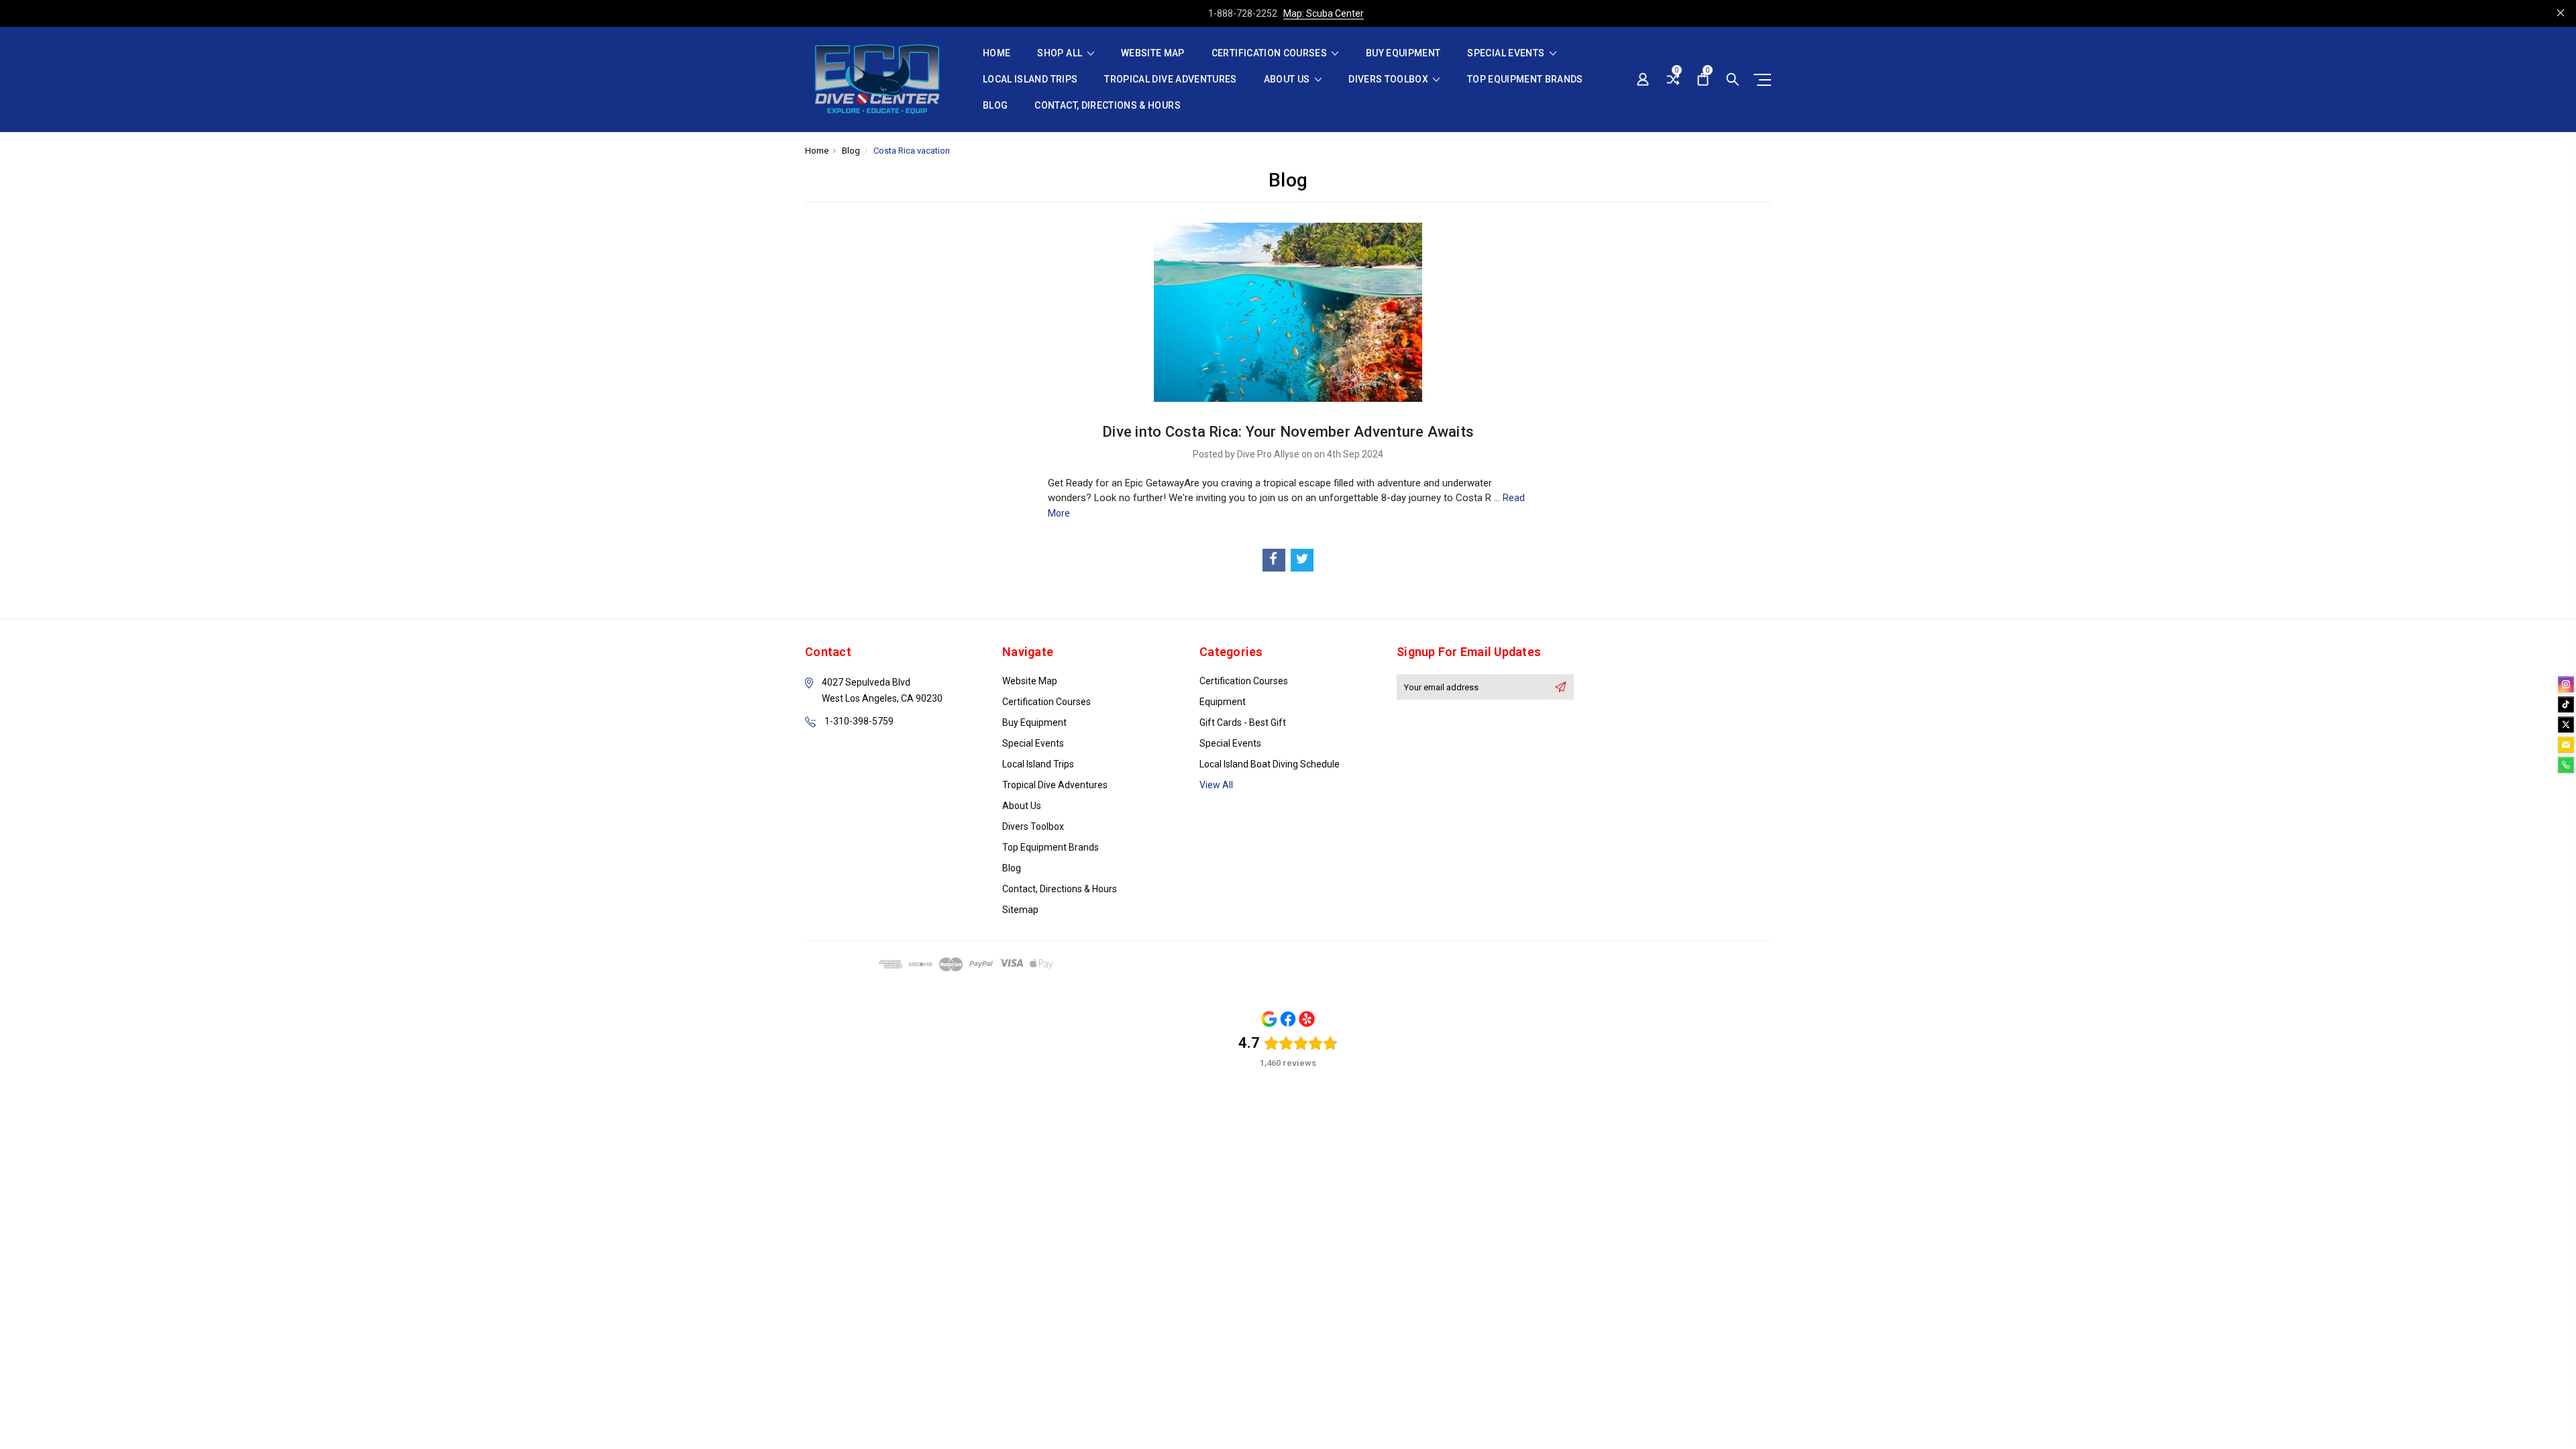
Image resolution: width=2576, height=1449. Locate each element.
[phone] (2566, 765)
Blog (995, 106)
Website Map (1153, 53)
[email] (2566, 745)
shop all (1061, 53)
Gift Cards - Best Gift (1243, 722)
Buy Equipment (1403, 53)
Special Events (1507, 53)
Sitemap (1020, 910)
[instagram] (2566, 684)
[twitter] (2566, 724)
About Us (1288, 79)
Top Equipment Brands (1525, 79)
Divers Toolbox (1389, 79)
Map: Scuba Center (1324, 13)
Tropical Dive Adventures (1170, 79)
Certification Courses (1271, 53)
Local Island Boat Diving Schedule (1270, 764)
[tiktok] (2566, 704)
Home (997, 53)
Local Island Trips (1030, 79)
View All (1216, 785)
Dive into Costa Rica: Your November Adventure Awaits (1288, 432)
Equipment (1223, 702)
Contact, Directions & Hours (1107, 106)
